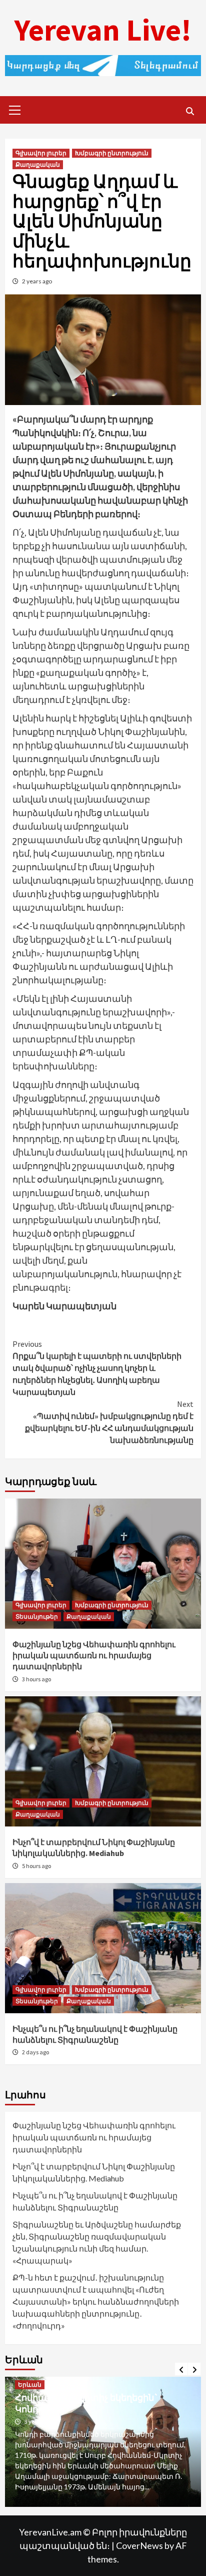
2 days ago (35, 2052)
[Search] (190, 111)
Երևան (30, 2384)
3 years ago (39, 2422)
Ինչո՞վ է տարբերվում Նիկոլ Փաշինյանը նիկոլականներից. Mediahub (94, 2172)
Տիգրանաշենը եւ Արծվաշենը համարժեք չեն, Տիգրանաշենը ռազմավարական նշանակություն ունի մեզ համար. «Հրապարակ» (97, 2242)
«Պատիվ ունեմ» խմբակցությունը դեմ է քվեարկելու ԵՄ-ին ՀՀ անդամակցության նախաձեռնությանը (109, 1422)
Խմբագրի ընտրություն (112, 153)
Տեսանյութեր (37, 1616)
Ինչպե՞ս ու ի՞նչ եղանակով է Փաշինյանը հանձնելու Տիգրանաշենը (95, 2201)
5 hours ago (36, 1866)
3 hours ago (36, 1679)
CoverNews (139, 2545)
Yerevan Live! (103, 30)
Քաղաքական (38, 164)
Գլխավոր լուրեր (41, 153)
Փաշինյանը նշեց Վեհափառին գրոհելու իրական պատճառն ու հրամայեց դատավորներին (94, 1655)
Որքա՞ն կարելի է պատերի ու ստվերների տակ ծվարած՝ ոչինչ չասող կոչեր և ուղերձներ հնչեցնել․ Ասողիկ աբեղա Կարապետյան (97, 1368)
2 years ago (37, 281)
